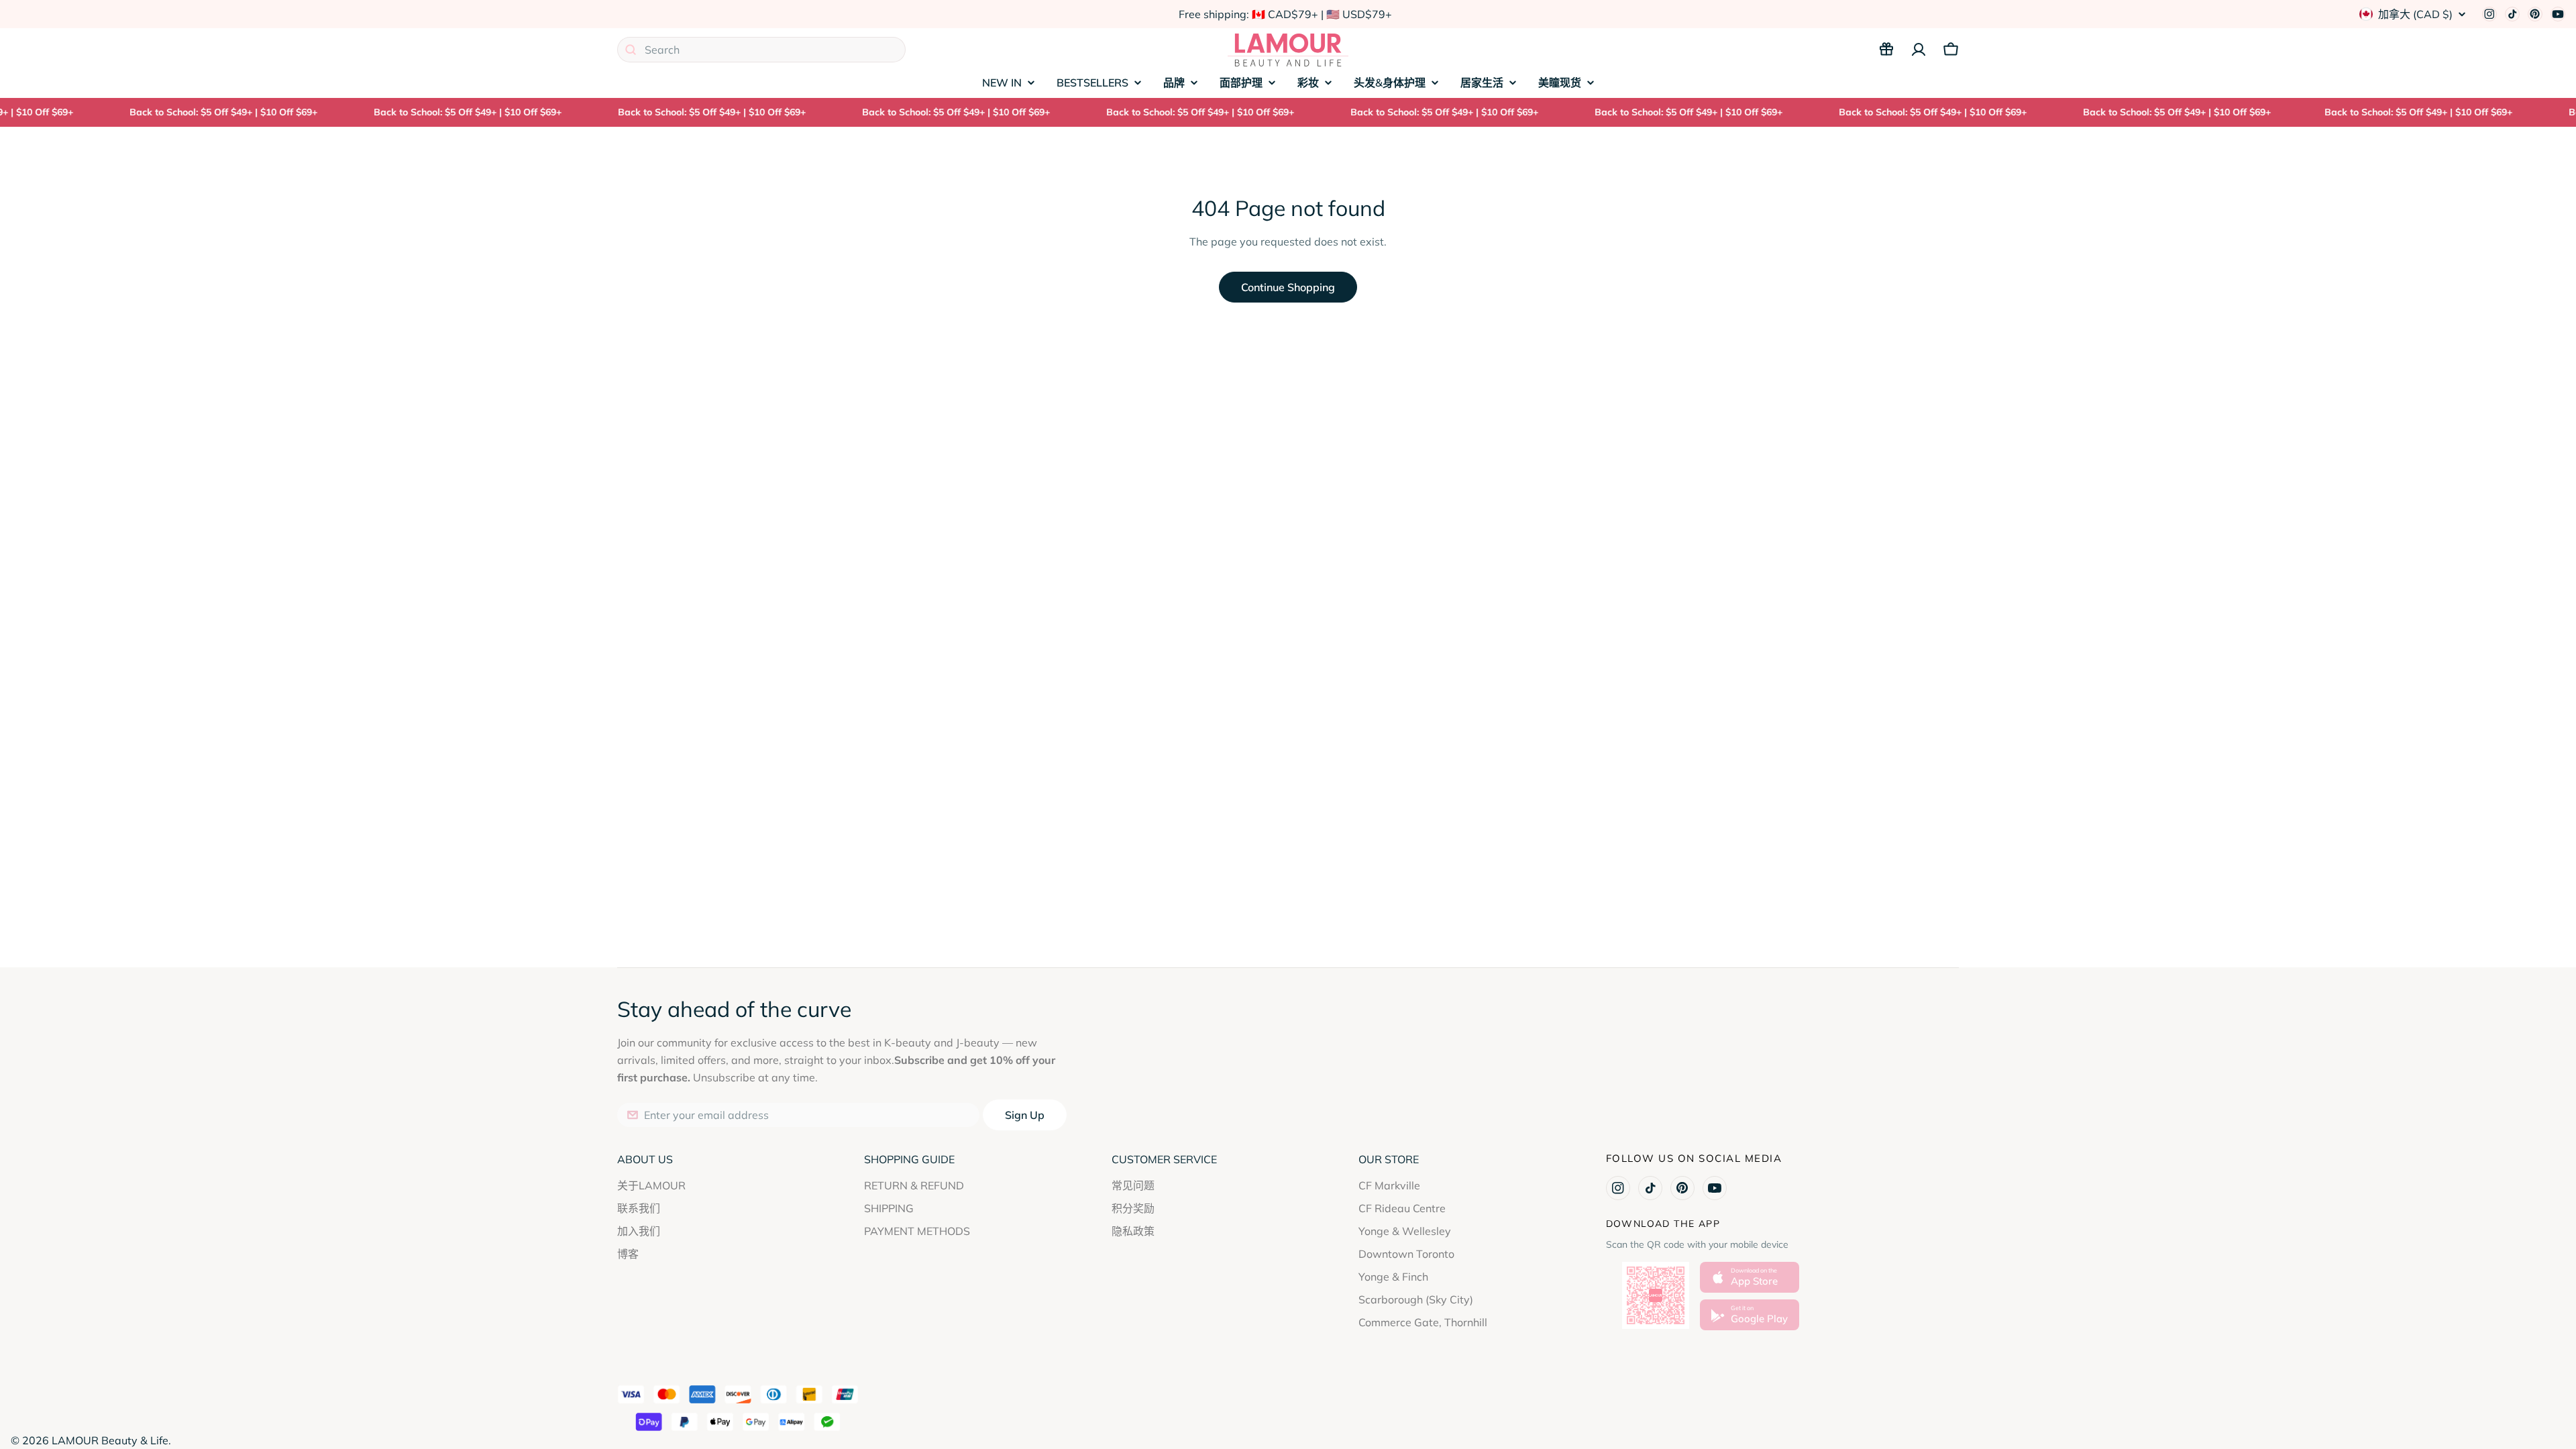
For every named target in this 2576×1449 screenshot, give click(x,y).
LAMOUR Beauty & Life (110, 1440)
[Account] (1919, 50)
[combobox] (761, 50)
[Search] (631, 50)
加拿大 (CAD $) (2415, 14)
